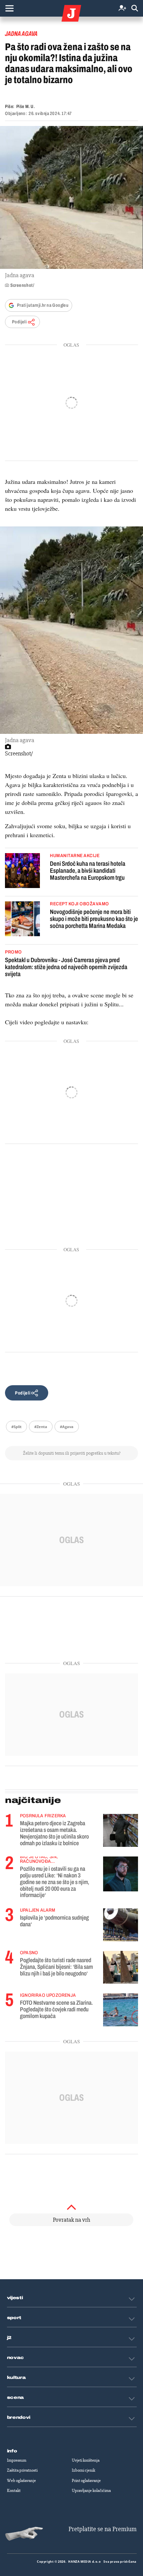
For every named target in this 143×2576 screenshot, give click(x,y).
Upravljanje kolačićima (91, 2491)
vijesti (15, 2298)
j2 (9, 2338)
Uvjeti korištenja (86, 2460)
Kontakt (14, 2491)
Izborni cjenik (83, 2470)
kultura (16, 2378)
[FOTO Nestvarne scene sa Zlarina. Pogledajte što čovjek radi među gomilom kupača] (121, 2010)
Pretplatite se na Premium (103, 2529)
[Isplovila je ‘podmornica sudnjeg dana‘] (121, 1925)
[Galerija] (71, 197)
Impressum (17, 2460)
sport (14, 2318)
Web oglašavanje (21, 2481)
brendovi (19, 2417)
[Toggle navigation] (9, 8)
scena (16, 2398)
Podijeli (19, 322)
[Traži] (135, 8)
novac (16, 2358)
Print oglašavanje (86, 2481)
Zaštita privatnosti (22, 2470)
